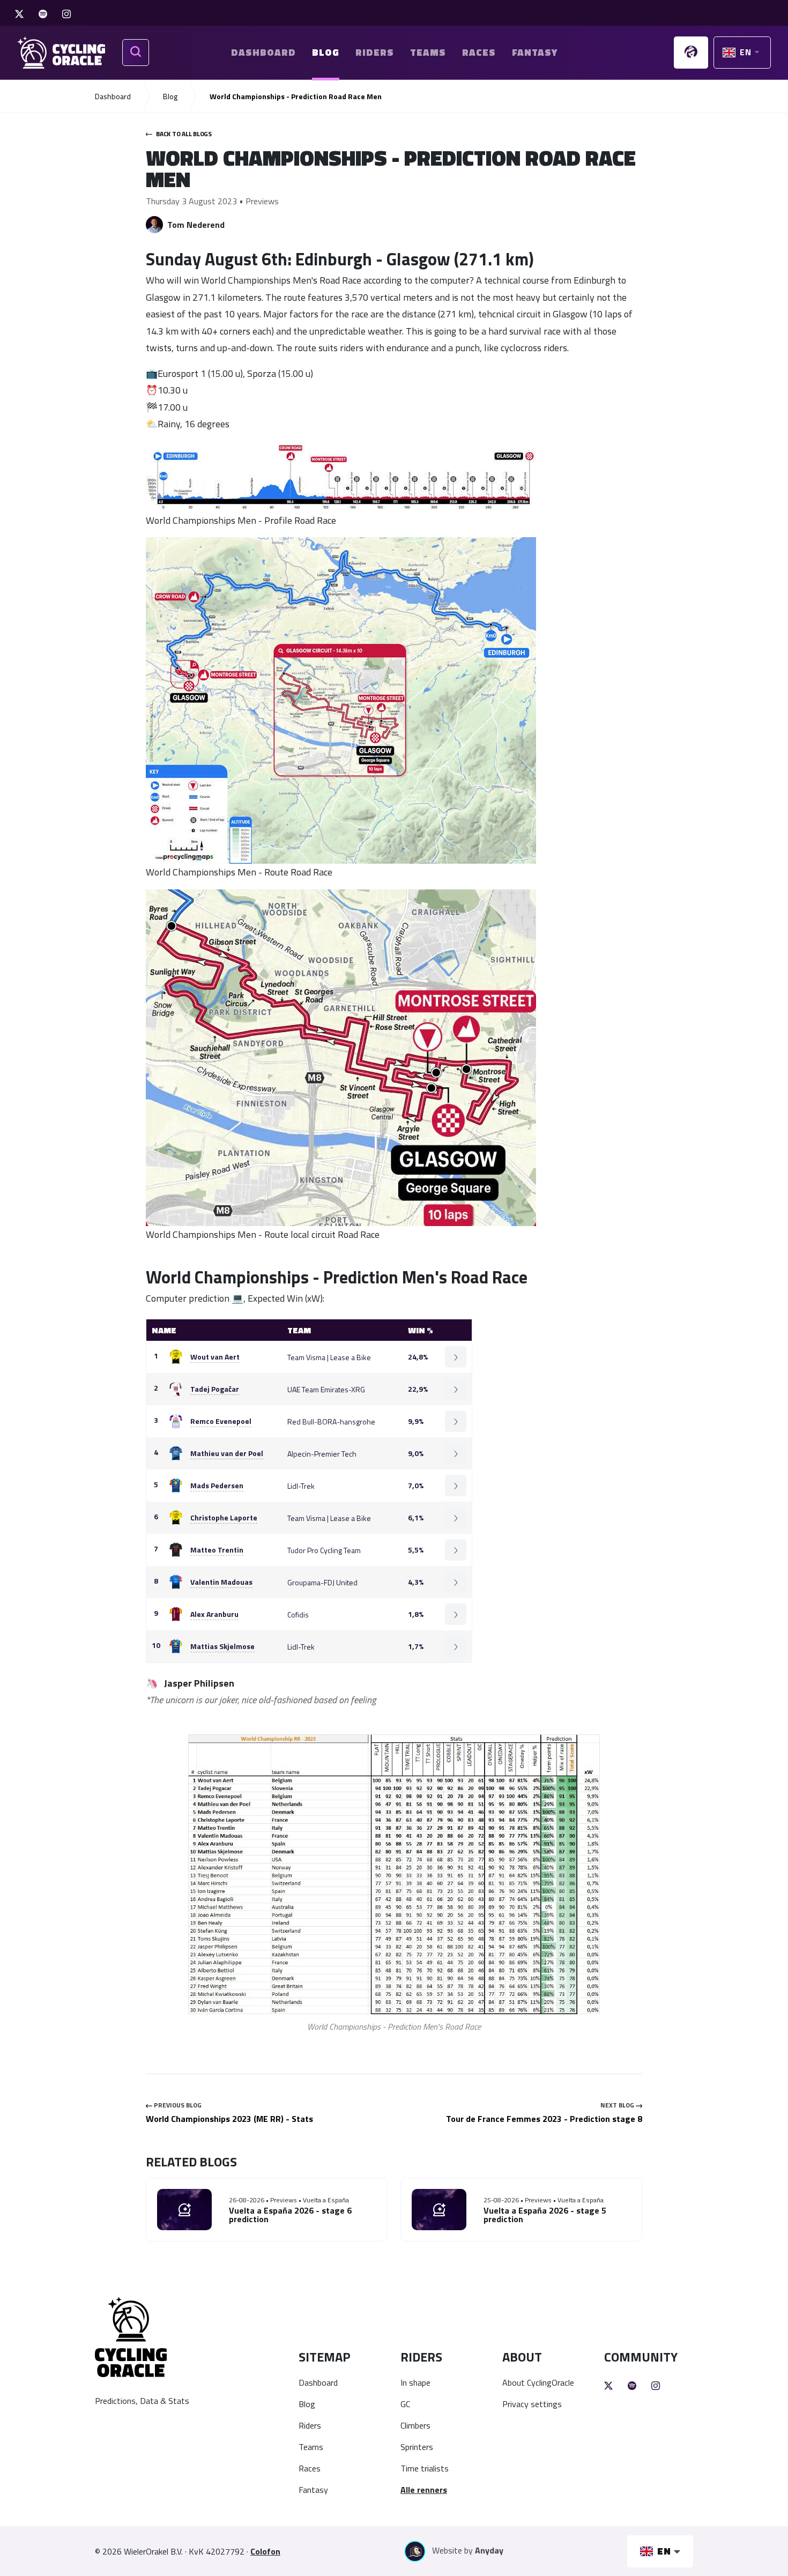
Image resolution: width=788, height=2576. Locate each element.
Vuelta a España (326, 2200)
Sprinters (417, 2447)
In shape (415, 2382)
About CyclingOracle (538, 2382)
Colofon (265, 2551)
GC (405, 2404)
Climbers (415, 2425)
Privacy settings (532, 2404)
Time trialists (425, 2468)
